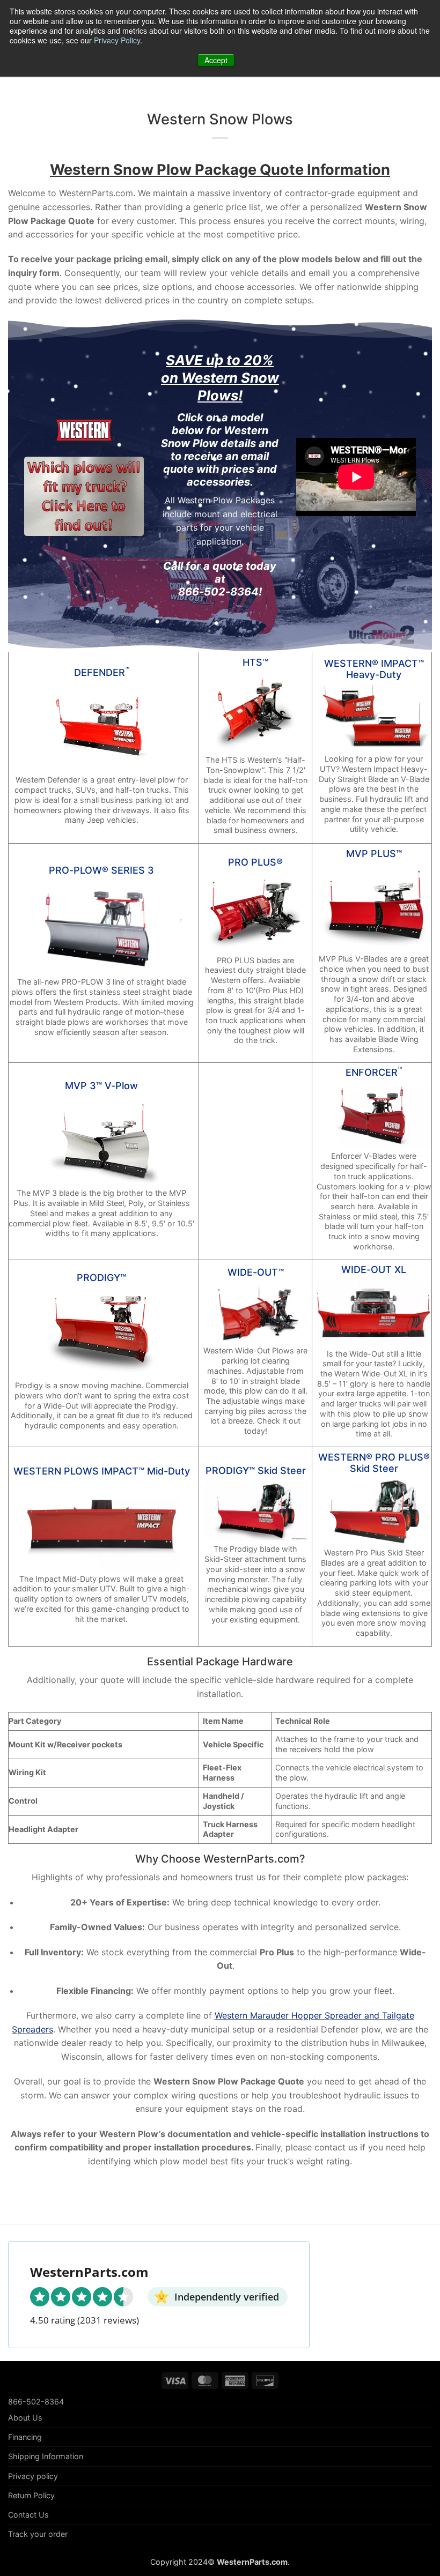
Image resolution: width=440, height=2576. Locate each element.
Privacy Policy (117, 40)
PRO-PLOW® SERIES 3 (101, 870)
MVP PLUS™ (374, 854)
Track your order (38, 2534)
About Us (25, 2418)
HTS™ (255, 662)
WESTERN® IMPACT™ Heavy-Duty (374, 669)
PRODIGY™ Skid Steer (256, 1471)
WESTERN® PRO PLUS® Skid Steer (374, 1463)
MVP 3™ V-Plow (101, 1086)
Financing (25, 2437)
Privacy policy (33, 2476)
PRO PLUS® (255, 862)
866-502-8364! (220, 592)
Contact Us (28, 2515)
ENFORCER (374, 1072)
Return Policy (31, 2495)
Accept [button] (216, 60)
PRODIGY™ (101, 1278)
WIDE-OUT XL (374, 1270)
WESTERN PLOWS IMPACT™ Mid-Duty (102, 1471)
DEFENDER (102, 672)
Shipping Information (46, 2456)
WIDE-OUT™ (256, 1272)
